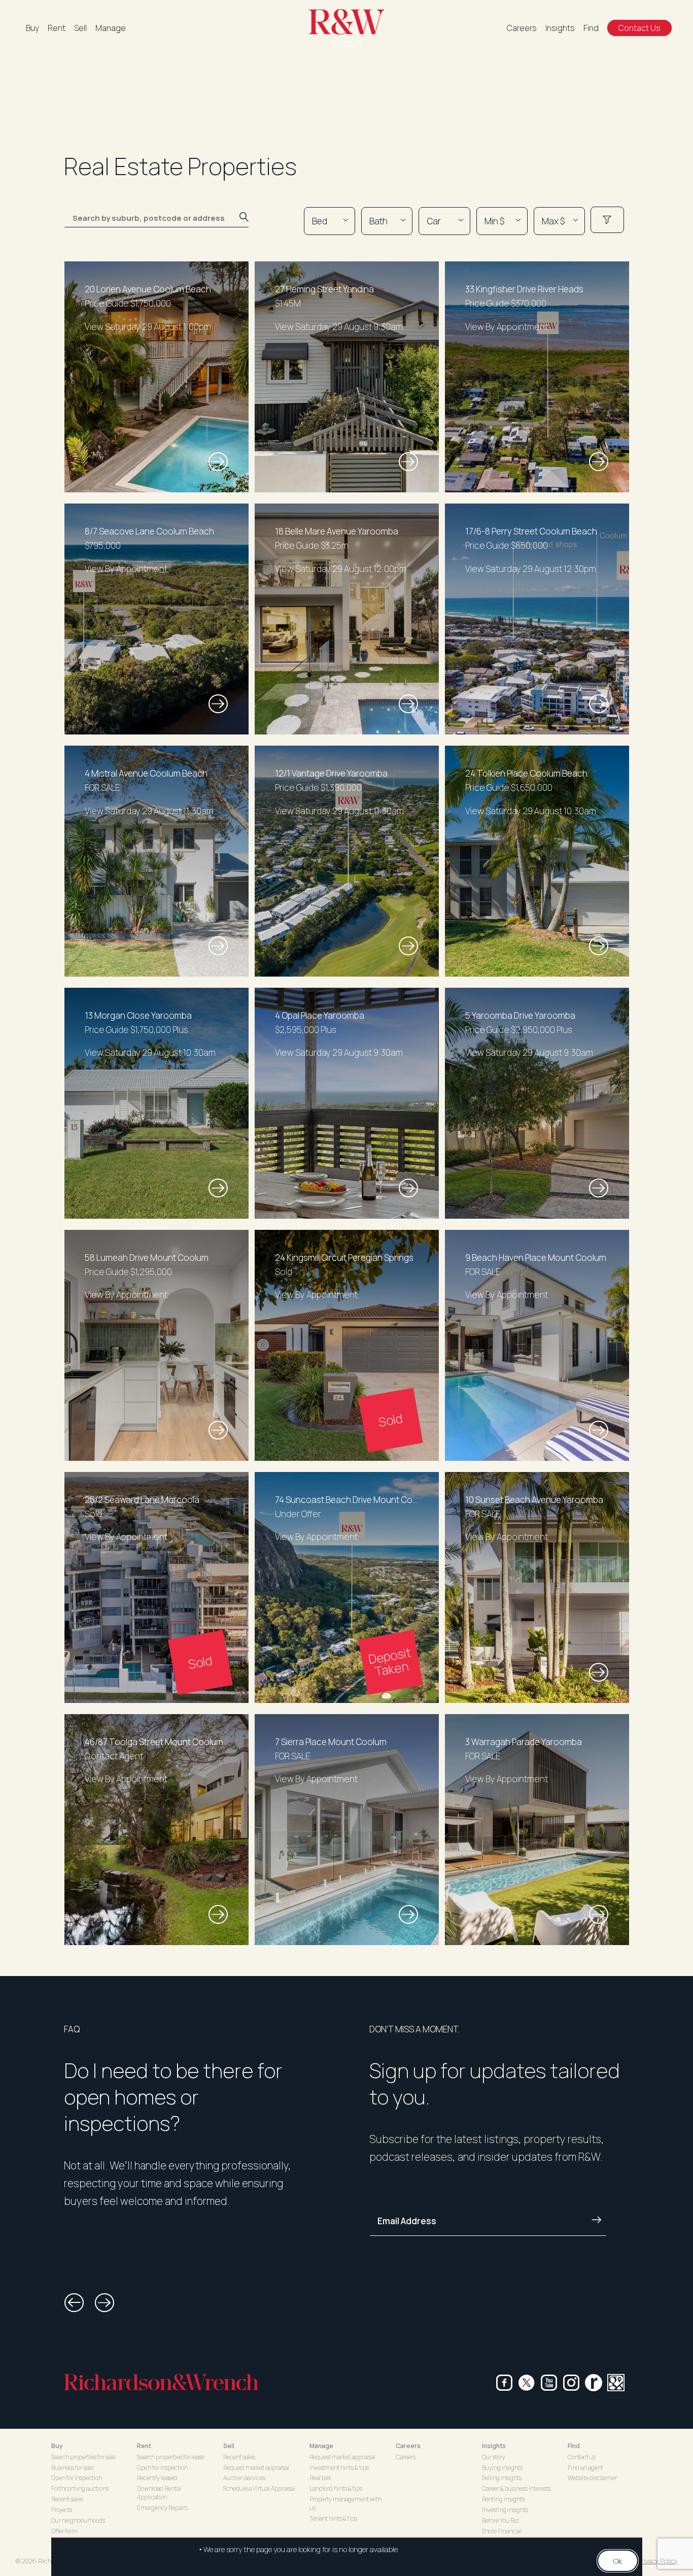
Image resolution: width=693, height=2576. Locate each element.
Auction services (244, 2478)
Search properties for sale (83, 2457)
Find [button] (574, 2446)
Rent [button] (144, 2446)
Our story (494, 2457)
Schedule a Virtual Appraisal (259, 2488)
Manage (111, 28)
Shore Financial (502, 2531)
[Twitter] (527, 2383)
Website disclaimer (592, 2478)
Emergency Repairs (162, 2508)
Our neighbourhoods (78, 2520)
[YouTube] (549, 2383)
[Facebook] (504, 2383)
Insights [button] (494, 2446)
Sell (80, 28)
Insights (560, 28)
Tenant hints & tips (333, 2518)
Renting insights (503, 2499)
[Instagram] (571, 2383)
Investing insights (505, 2510)
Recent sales (67, 2499)
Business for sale (72, 2468)
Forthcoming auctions (80, 2488)
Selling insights (502, 2478)
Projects (62, 2510)
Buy (32, 28)
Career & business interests (516, 2488)
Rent (57, 28)
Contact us (582, 2457)
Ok (618, 2561)
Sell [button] (229, 2446)
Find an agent (585, 2468)
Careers (522, 28)
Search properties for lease (171, 2457)
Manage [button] (321, 2446)
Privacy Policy (657, 2561)
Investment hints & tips (339, 2468)
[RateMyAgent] (594, 2383)
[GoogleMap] (616, 2383)
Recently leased (157, 2478)
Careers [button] (408, 2446)
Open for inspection (77, 2478)
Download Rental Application (159, 2493)
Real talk (320, 2478)
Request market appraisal (256, 2468)
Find (591, 28)
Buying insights (502, 2468)
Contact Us (639, 28)
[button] (74, 2303)
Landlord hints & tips (336, 2488)
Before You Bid (500, 2520)
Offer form (64, 2531)
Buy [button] (57, 2446)
